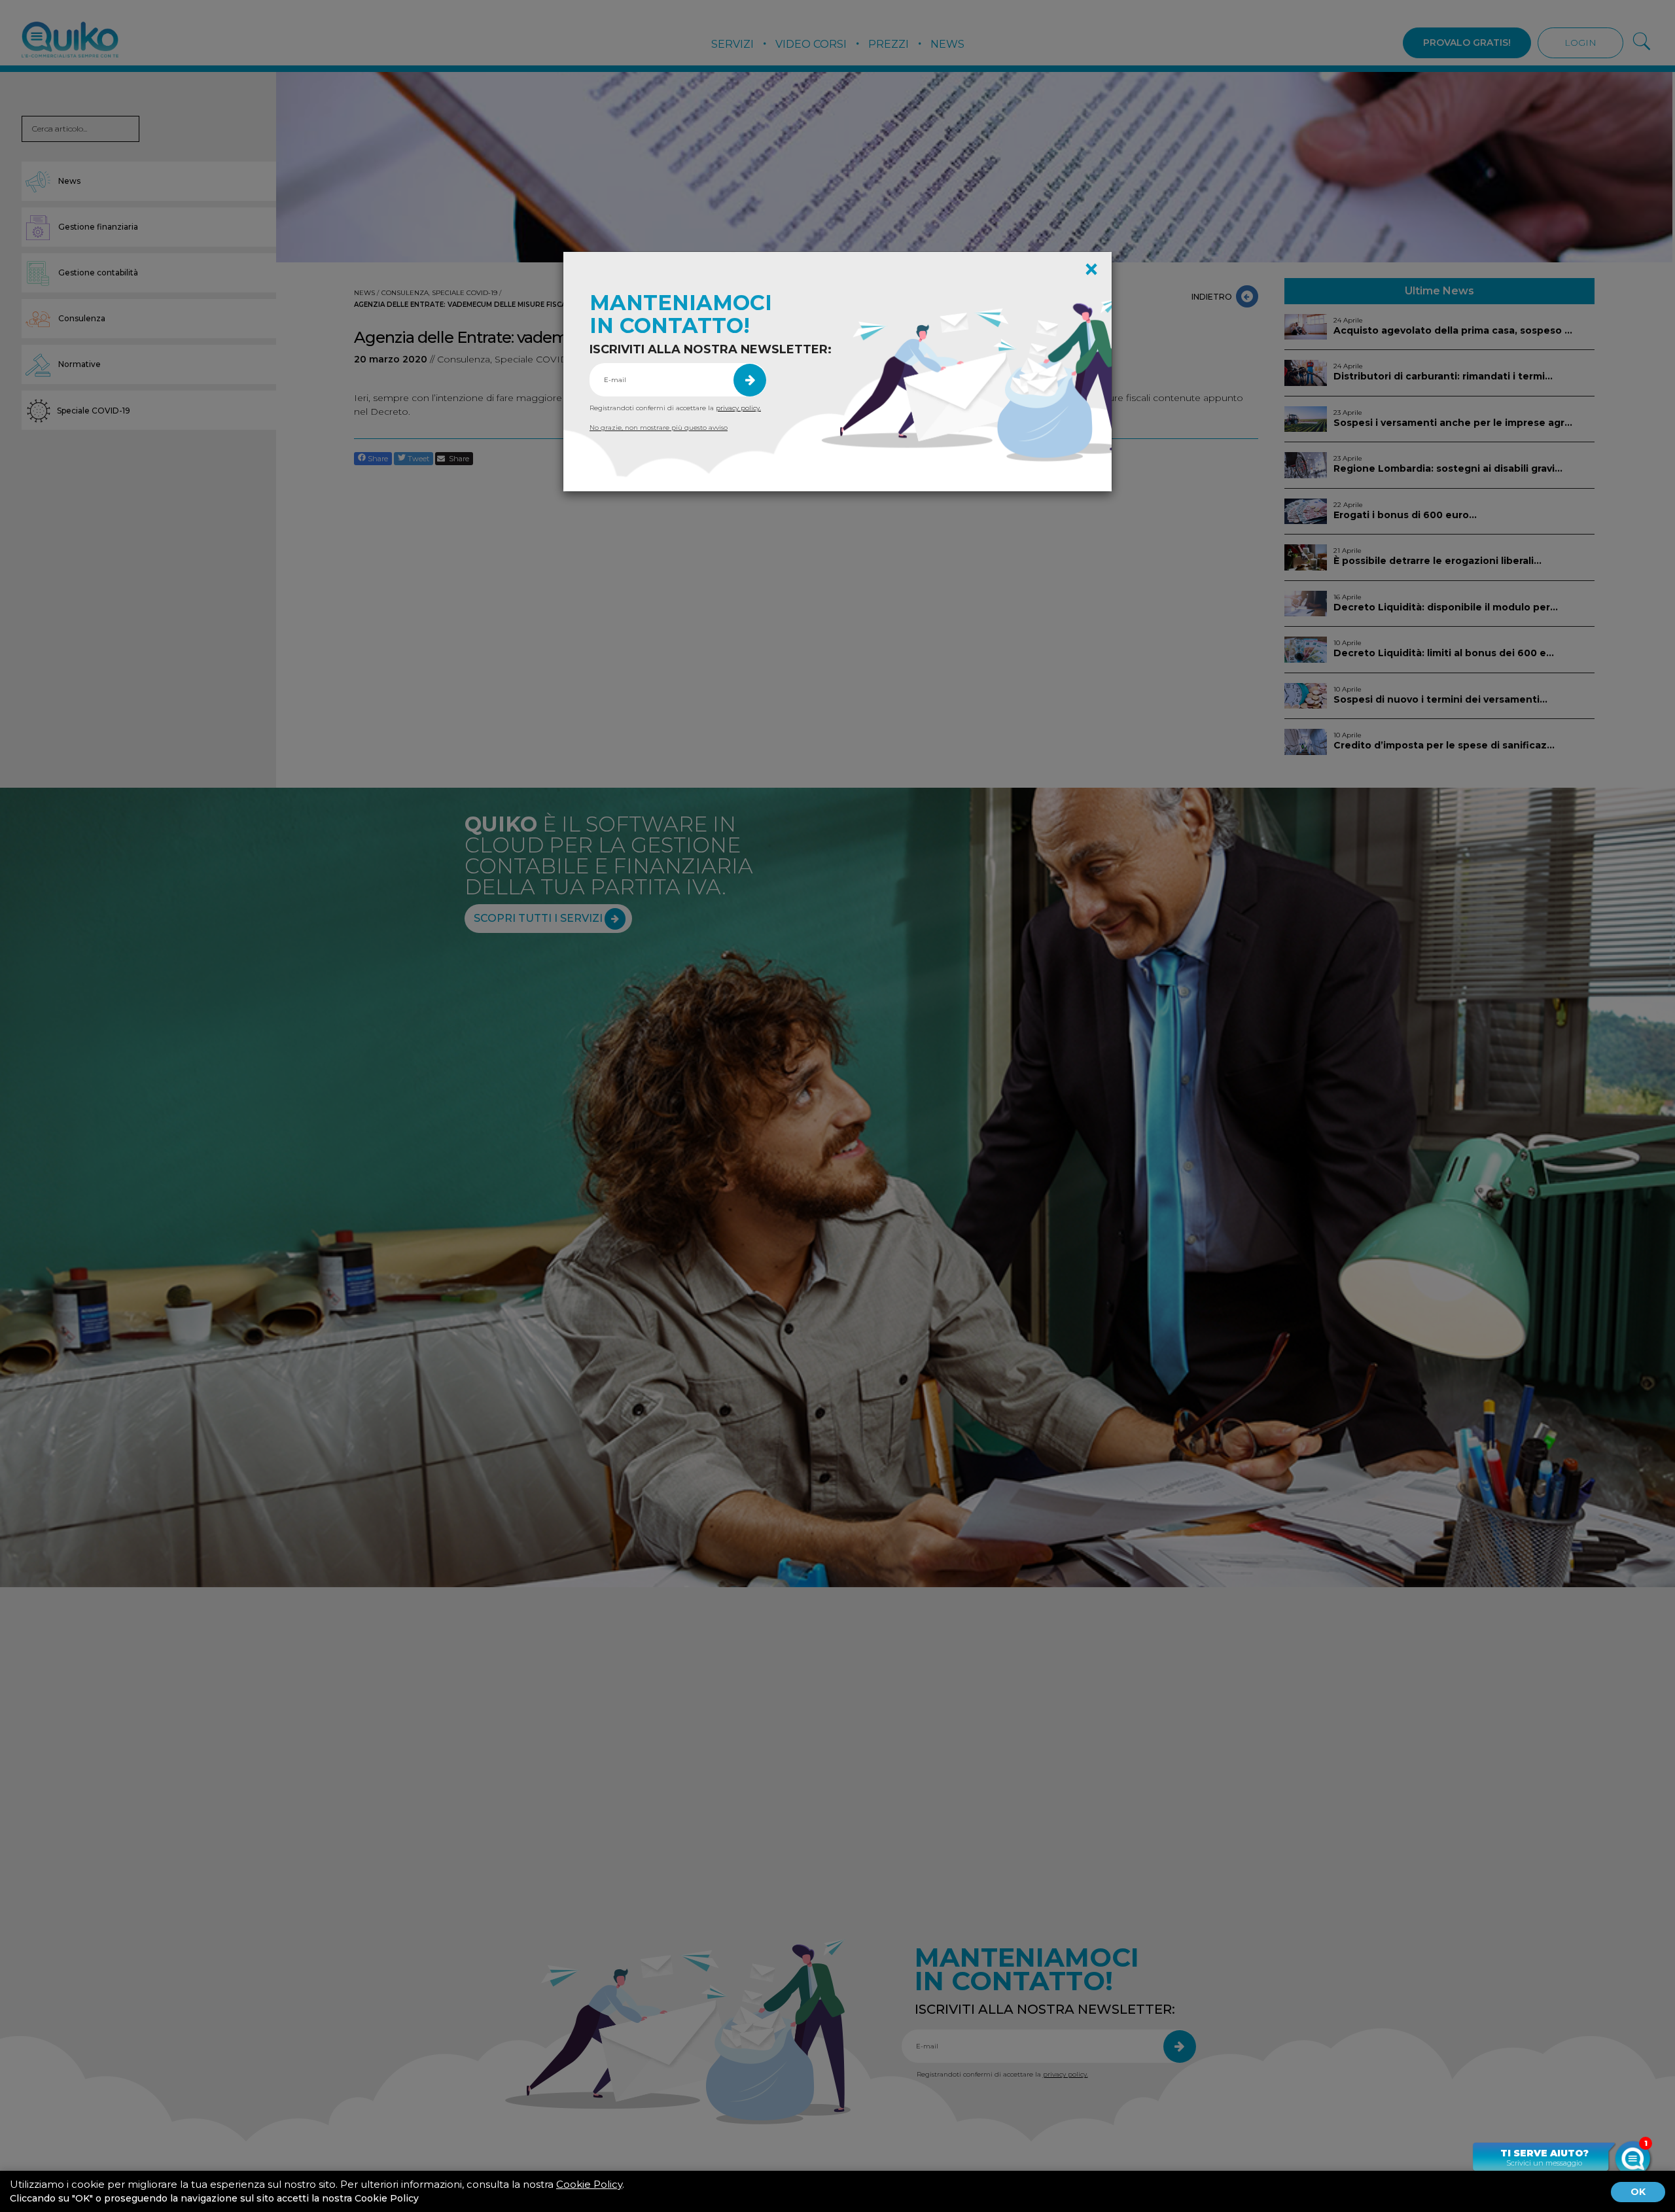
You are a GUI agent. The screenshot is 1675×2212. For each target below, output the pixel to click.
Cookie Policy (589, 2184)
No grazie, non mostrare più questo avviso (659, 428)
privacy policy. (738, 408)
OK (1638, 2192)
